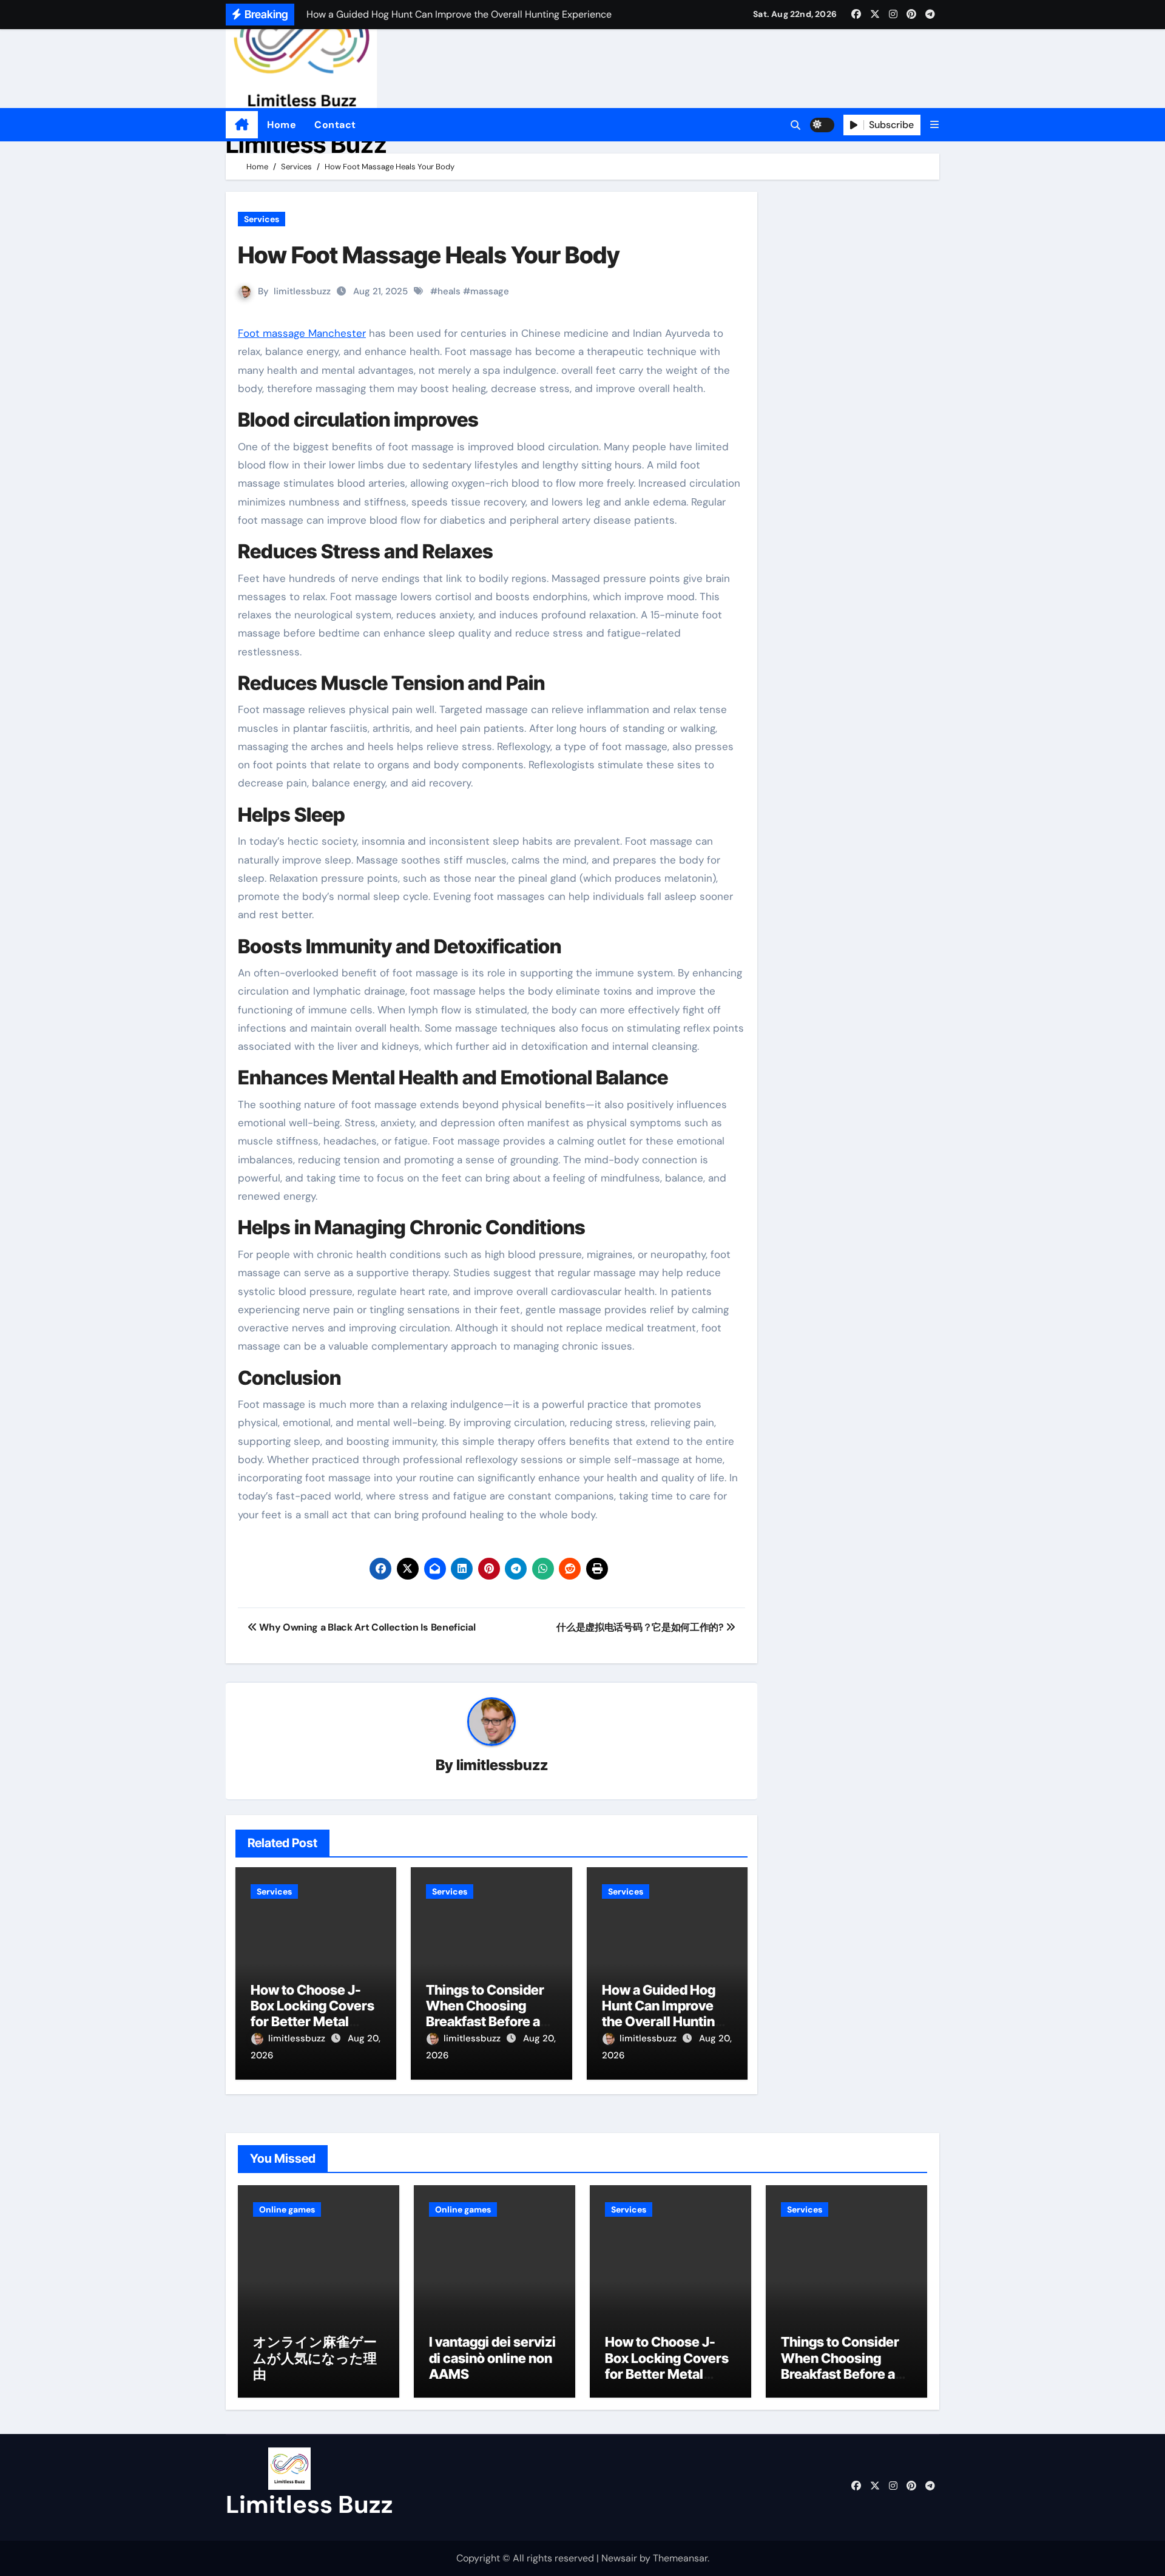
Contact (335, 125)
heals (449, 291)
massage (490, 291)
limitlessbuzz (302, 291)
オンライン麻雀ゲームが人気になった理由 (315, 2358)
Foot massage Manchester (302, 333)
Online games (287, 2209)
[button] (934, 125)
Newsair (619, 2558)
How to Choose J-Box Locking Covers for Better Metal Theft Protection (312, 2014)
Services (262, 219)
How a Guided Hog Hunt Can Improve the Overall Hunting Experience (662, 2014)
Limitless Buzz (306, 144)
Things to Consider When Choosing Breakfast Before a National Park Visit (485, 2014)
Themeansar (680, 2558)
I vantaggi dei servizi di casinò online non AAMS (492, 2358)
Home (282, 125)
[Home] (242, 125)
